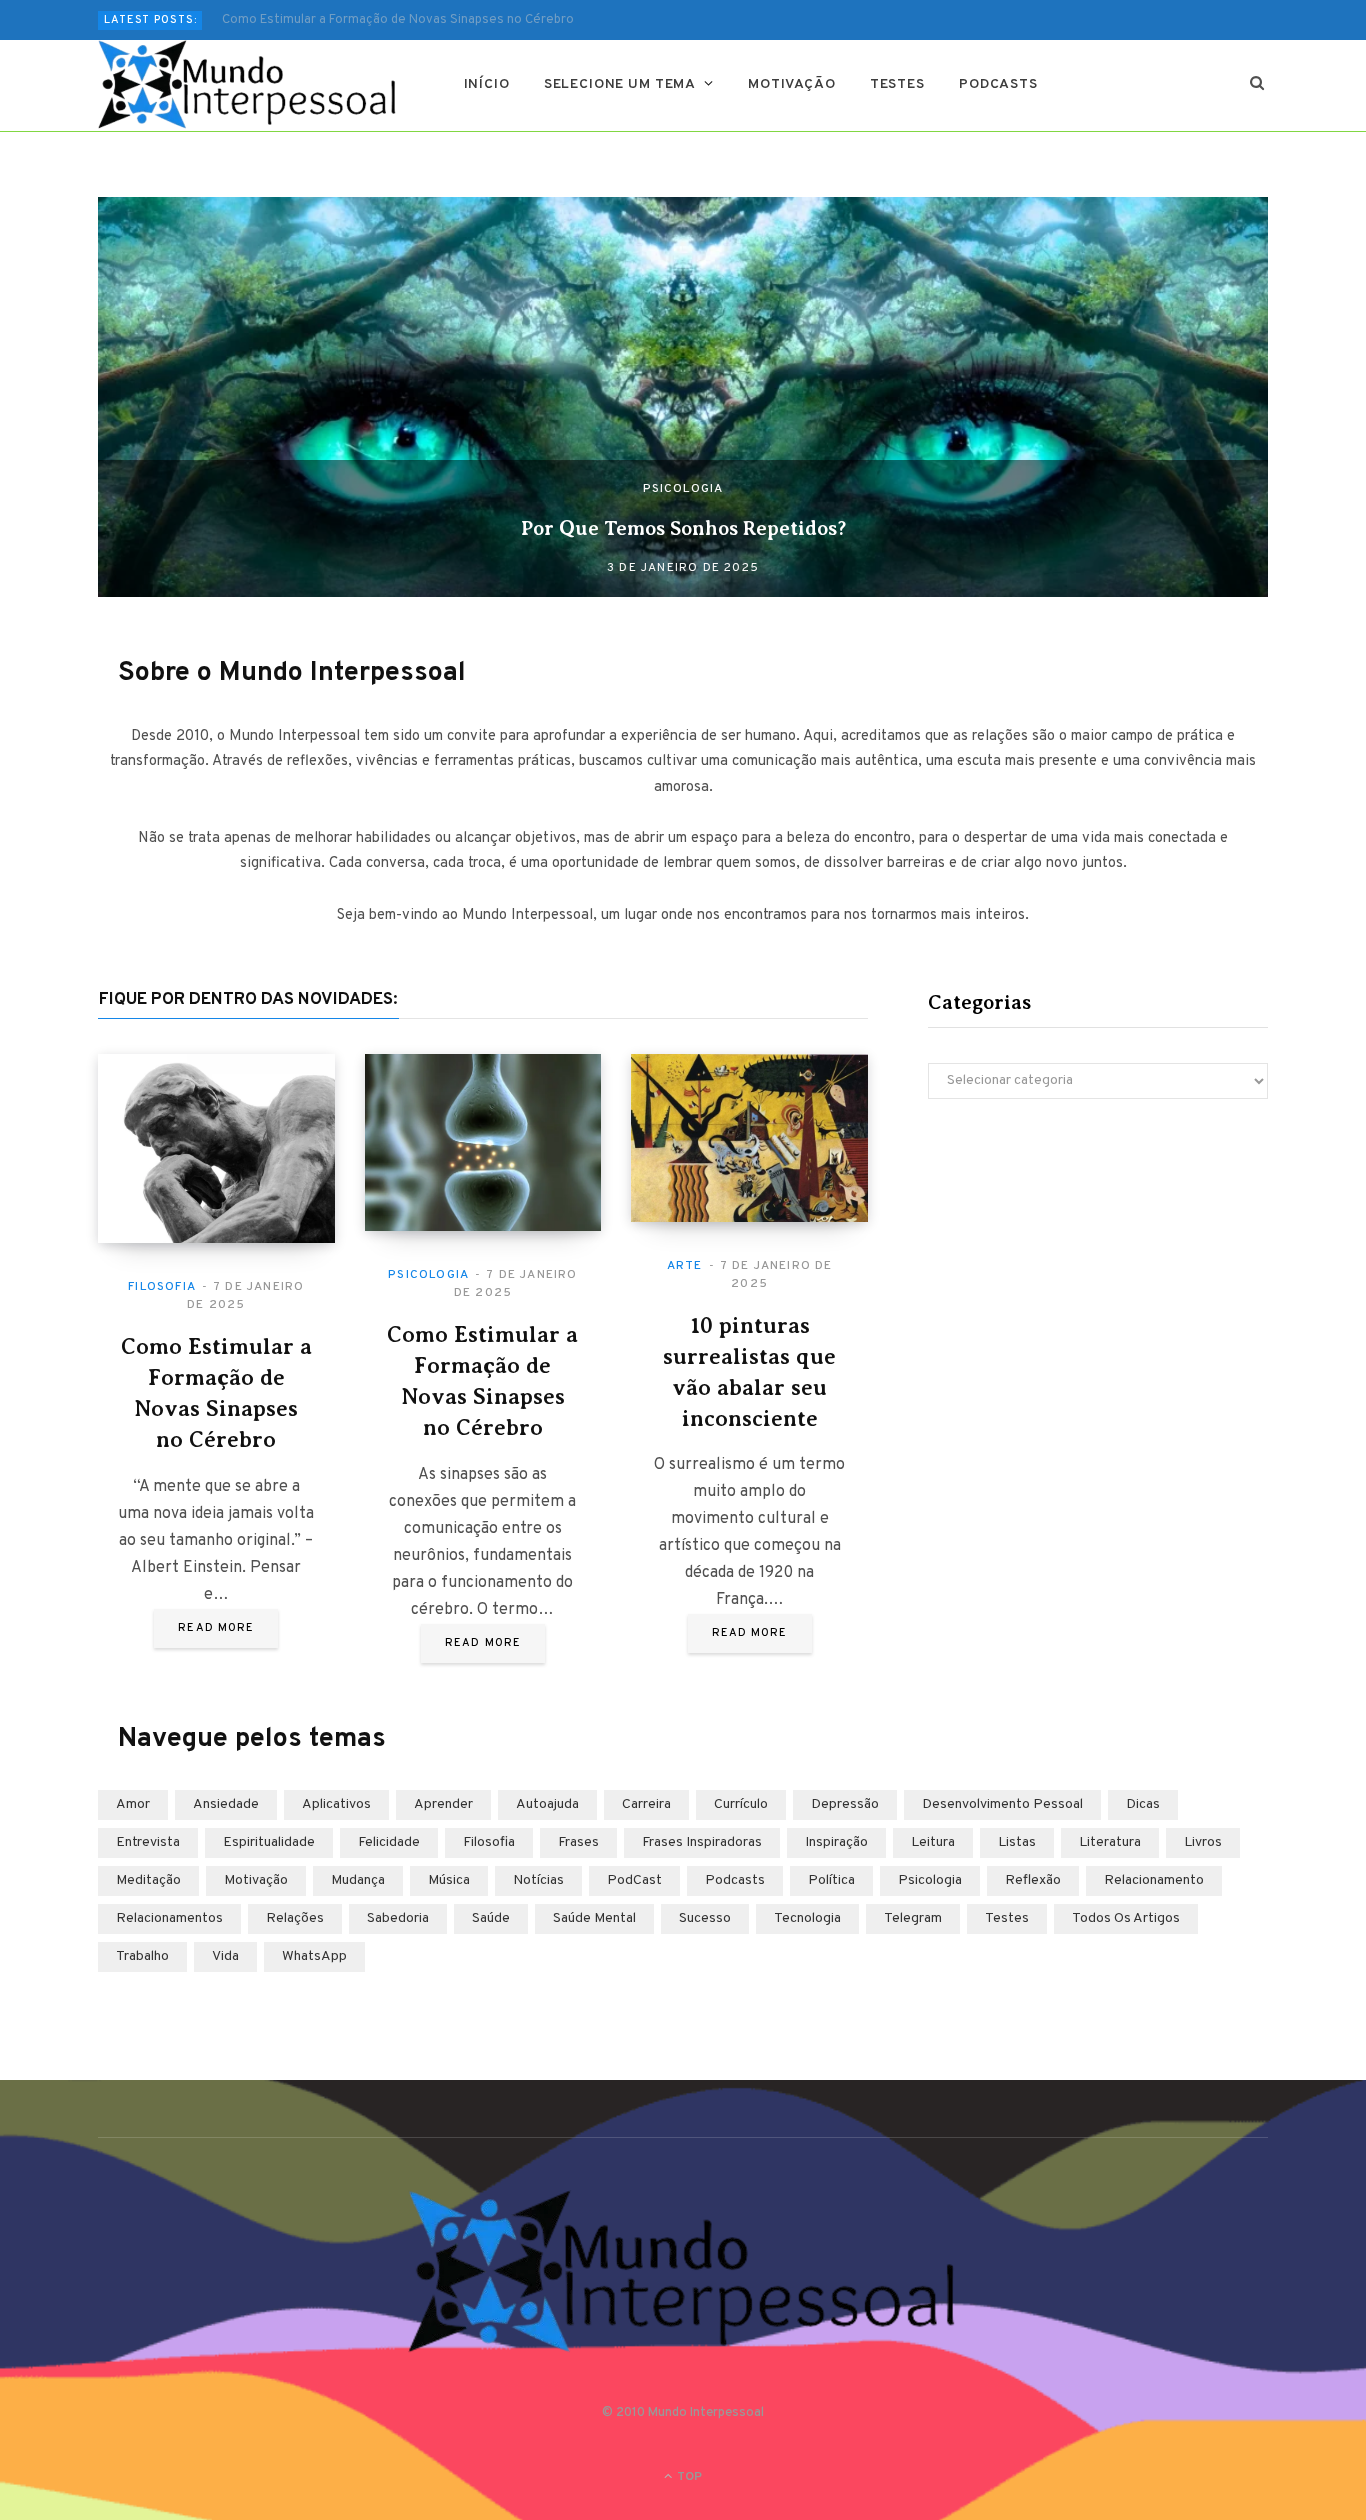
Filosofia (162, 1287)
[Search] (1257, 85)
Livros (1203, 1842)
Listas (1017, 1842)
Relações (295, 1918)
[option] (683, 397)
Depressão (845, 1804)
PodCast (634, 1880)
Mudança (358, 1880)
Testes (897, 84)
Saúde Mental (594, 1918)
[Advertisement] (1098, 1289)
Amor (133, 1804)
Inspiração (836, 1842)
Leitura (933, 1842)
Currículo (741, 1804)
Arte (685, 1266)
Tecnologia (807, 1918)
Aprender (443, 1804)
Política (831, 1880)
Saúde (491, 1918)
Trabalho (142, 1956)
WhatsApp (314, 1956)
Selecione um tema (620, 84)
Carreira (646, 1804)
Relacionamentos (169, 1918)
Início (487, 84)
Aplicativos (336, 1804)
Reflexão (1033, 1880)
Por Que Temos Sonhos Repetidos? (683, 528)
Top (688, 2477)
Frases (578, 1842)
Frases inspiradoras (702, 1842)
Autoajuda (547, 1804)
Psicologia (683, 489)
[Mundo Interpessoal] (248, 85)
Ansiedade (226, 1804)
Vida (225, 1956)
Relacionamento (1154, 1880)
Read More (216, 1628)
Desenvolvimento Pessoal (1002, 1804)
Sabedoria (398, 1918)
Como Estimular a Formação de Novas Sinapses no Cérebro (398, 20)
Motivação (792, 84)
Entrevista (148, 1842)
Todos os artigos (1126, 1918)
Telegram (913, 1918)
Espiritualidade (269, 1842)
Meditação (148, 1880)
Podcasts (998, 84)
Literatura (1110, 1842)
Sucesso (705, 1918)
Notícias (538, 1880)
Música (449, 1880)
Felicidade (389, 1842)
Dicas (1143, 1804)
